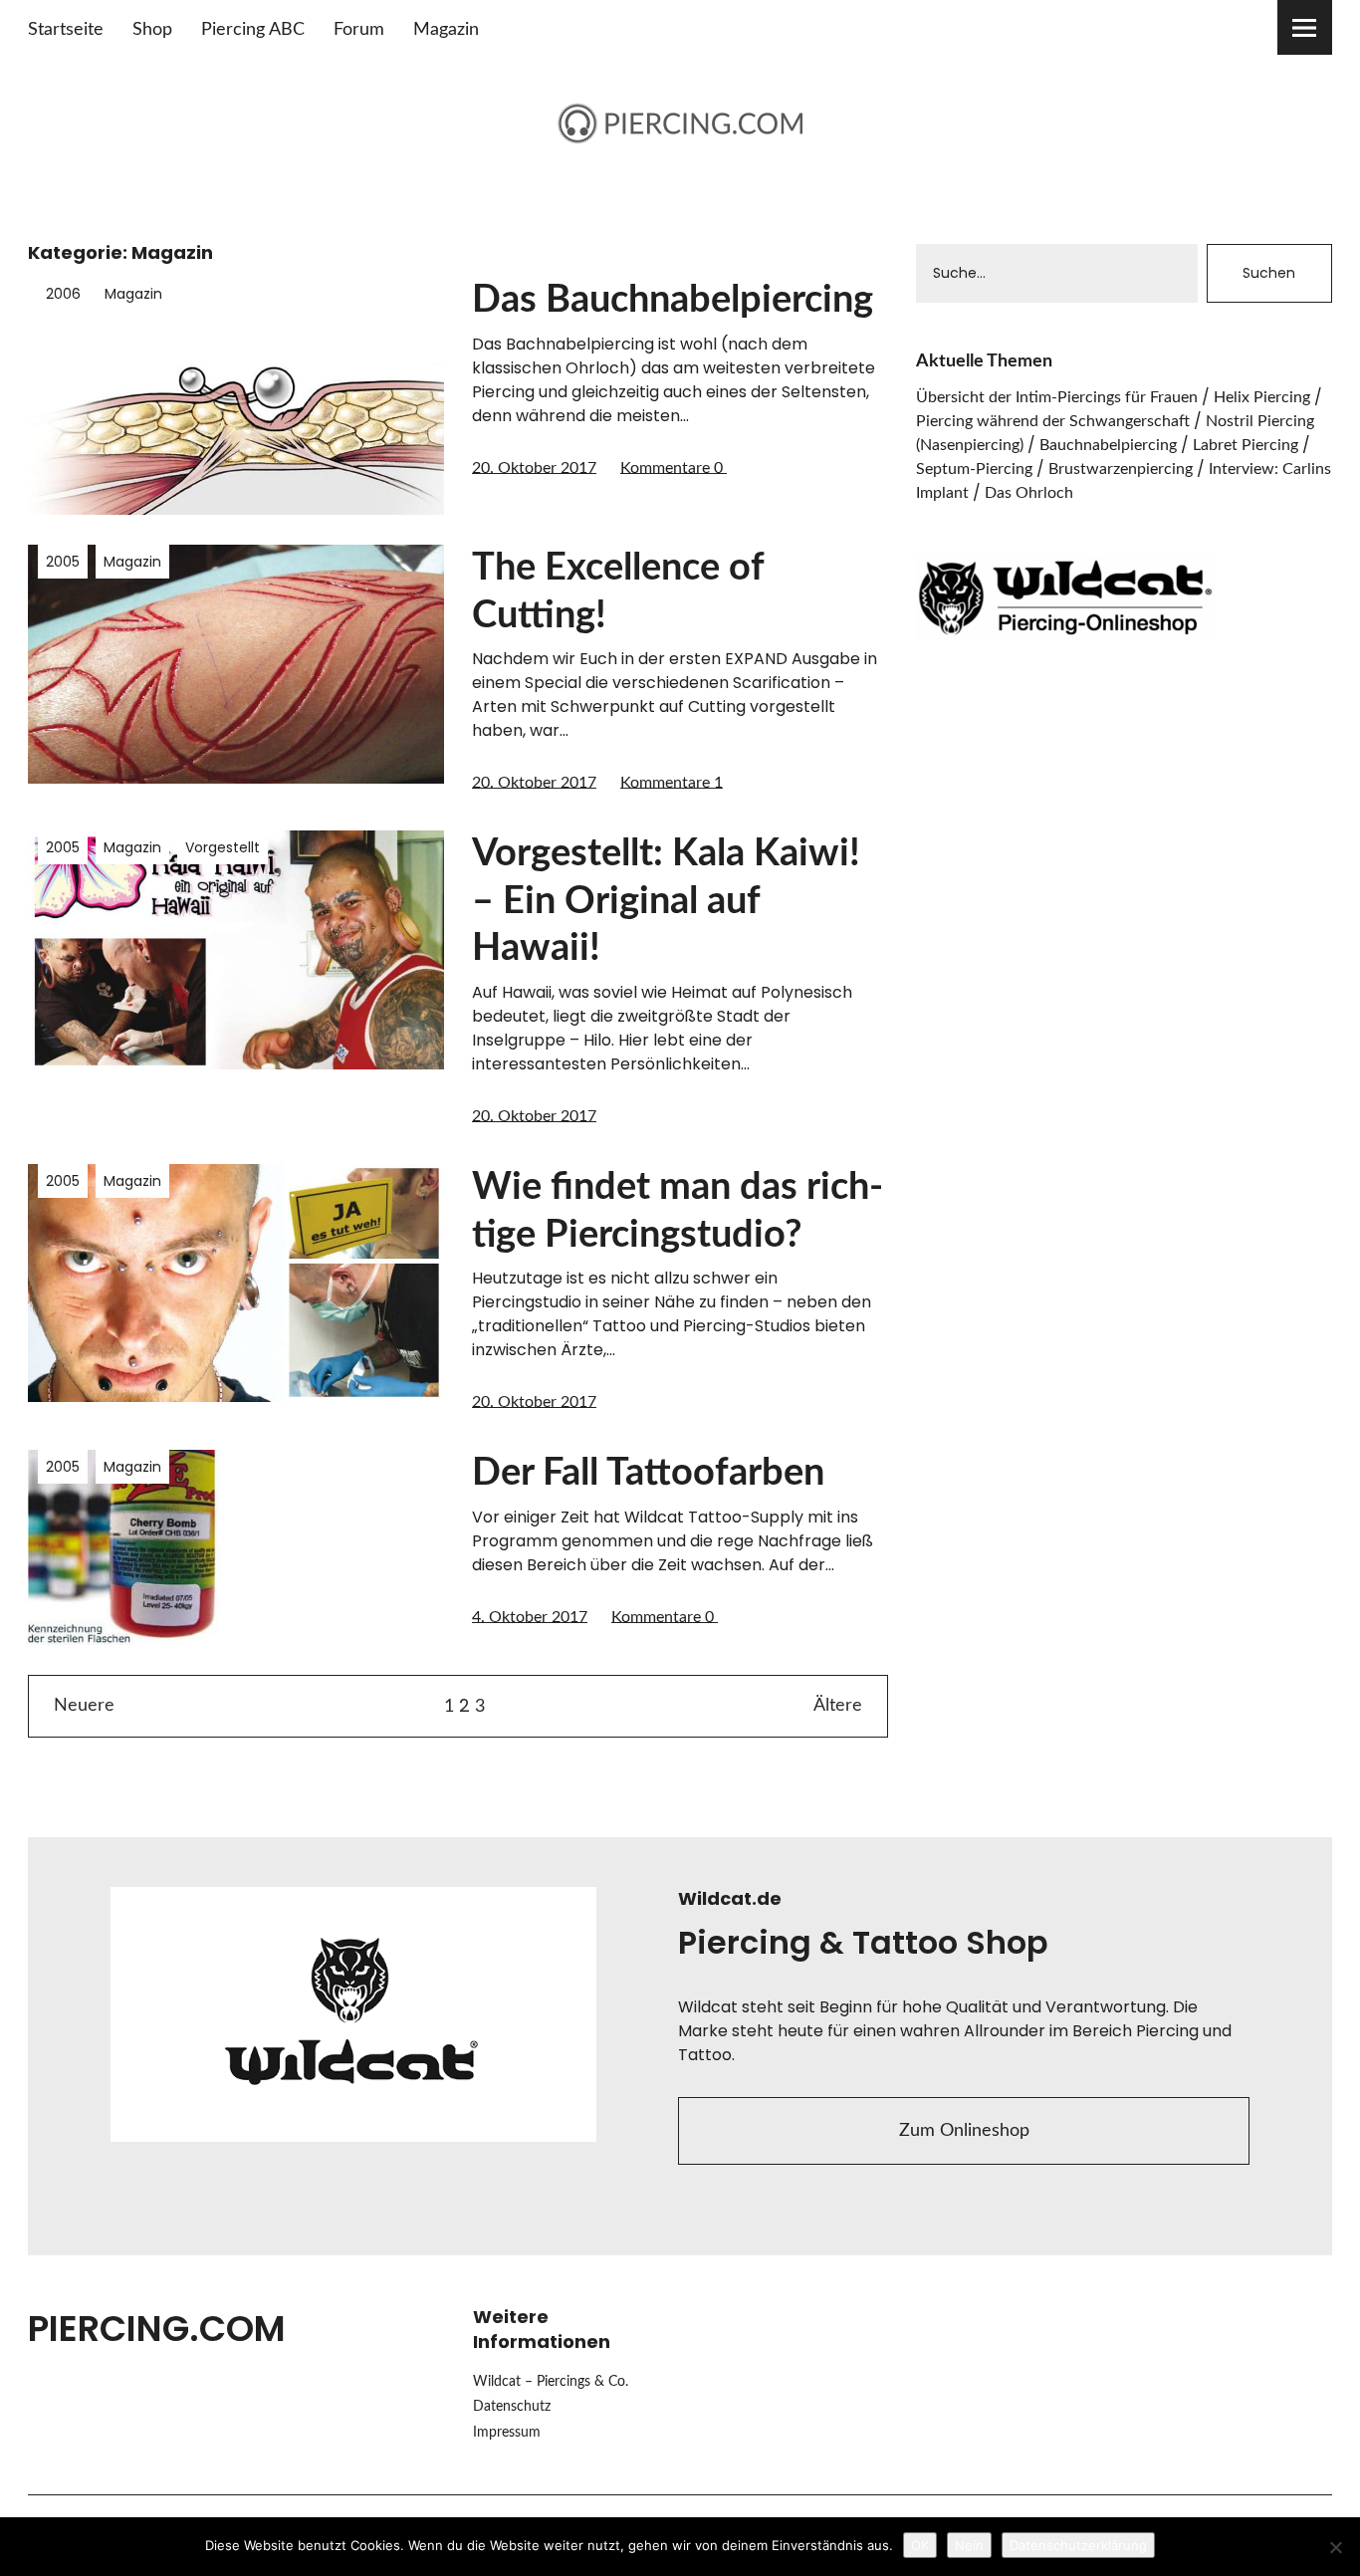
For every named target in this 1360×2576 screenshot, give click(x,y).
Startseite (66, 30)
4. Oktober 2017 (530, 1617)
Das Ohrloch (1029, 493)
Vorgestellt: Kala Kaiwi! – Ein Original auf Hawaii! (666, 901)
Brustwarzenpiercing (1121, 469)
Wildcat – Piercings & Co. (551, 2382)
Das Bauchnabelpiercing (673, 300)
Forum (359, 30)
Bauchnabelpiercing (1108, 445)
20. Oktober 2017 (534, 468)
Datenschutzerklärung (1078, 2545)
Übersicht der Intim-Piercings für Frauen (1057, 397)
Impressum (507, 2433)
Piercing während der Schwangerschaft (1053, 421)
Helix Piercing (1262, 397)
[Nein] (1335, 2547)
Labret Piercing (1246, 445)
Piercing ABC (253, 30)
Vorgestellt (223, 847)
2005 (63, 562)
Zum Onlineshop (964, 2131)
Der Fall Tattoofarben (648, 1473)
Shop (152, 30)
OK (920, 2545)
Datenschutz (512, 2407)
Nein (969, 2545)
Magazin (446, 30)
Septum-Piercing (974, 469)
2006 (63, 294)
